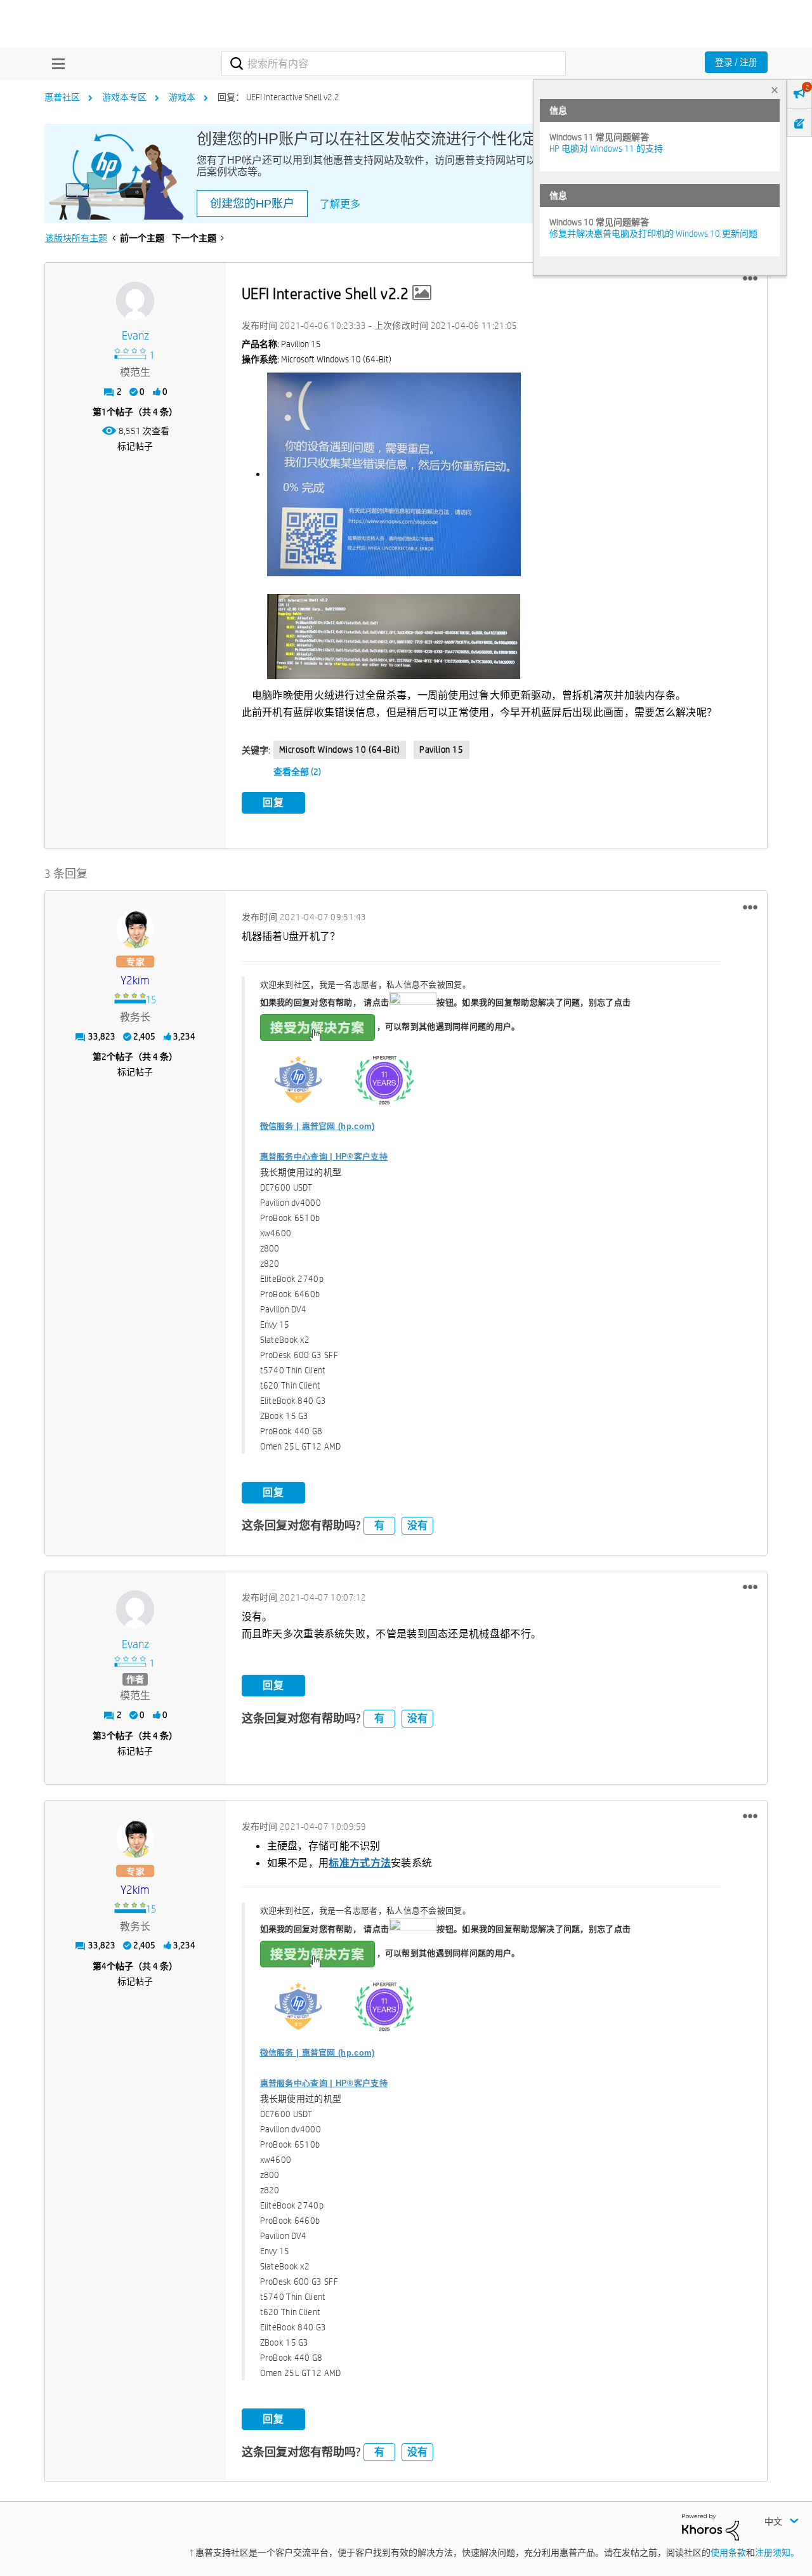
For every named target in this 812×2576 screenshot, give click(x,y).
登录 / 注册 (736, 62)
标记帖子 (135, 446)
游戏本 (182, 97)
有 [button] (379, 1525)
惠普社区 (62, 97)
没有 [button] (417, 1525)
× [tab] (775, 90)
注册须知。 (777, 2553)
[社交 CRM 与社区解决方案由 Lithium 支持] (710, 2526)
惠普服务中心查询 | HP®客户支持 (324, 1157)
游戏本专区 (124, 97)
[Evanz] (135, 301)
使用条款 (728, 2553)
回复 (273, 803)
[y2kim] (135, 929)
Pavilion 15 (442, 750)
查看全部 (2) (297, 772)
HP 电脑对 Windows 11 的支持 (606, 149)
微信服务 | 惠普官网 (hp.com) (318, 1126)
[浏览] (55, 63)
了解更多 (340, 204)
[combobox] (394, 63)
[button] (750, 279)
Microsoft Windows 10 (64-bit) (340, 750)
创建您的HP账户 (252, 204)
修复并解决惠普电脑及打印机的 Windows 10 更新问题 (653, 234)
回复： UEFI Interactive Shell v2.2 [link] (278, 97)
